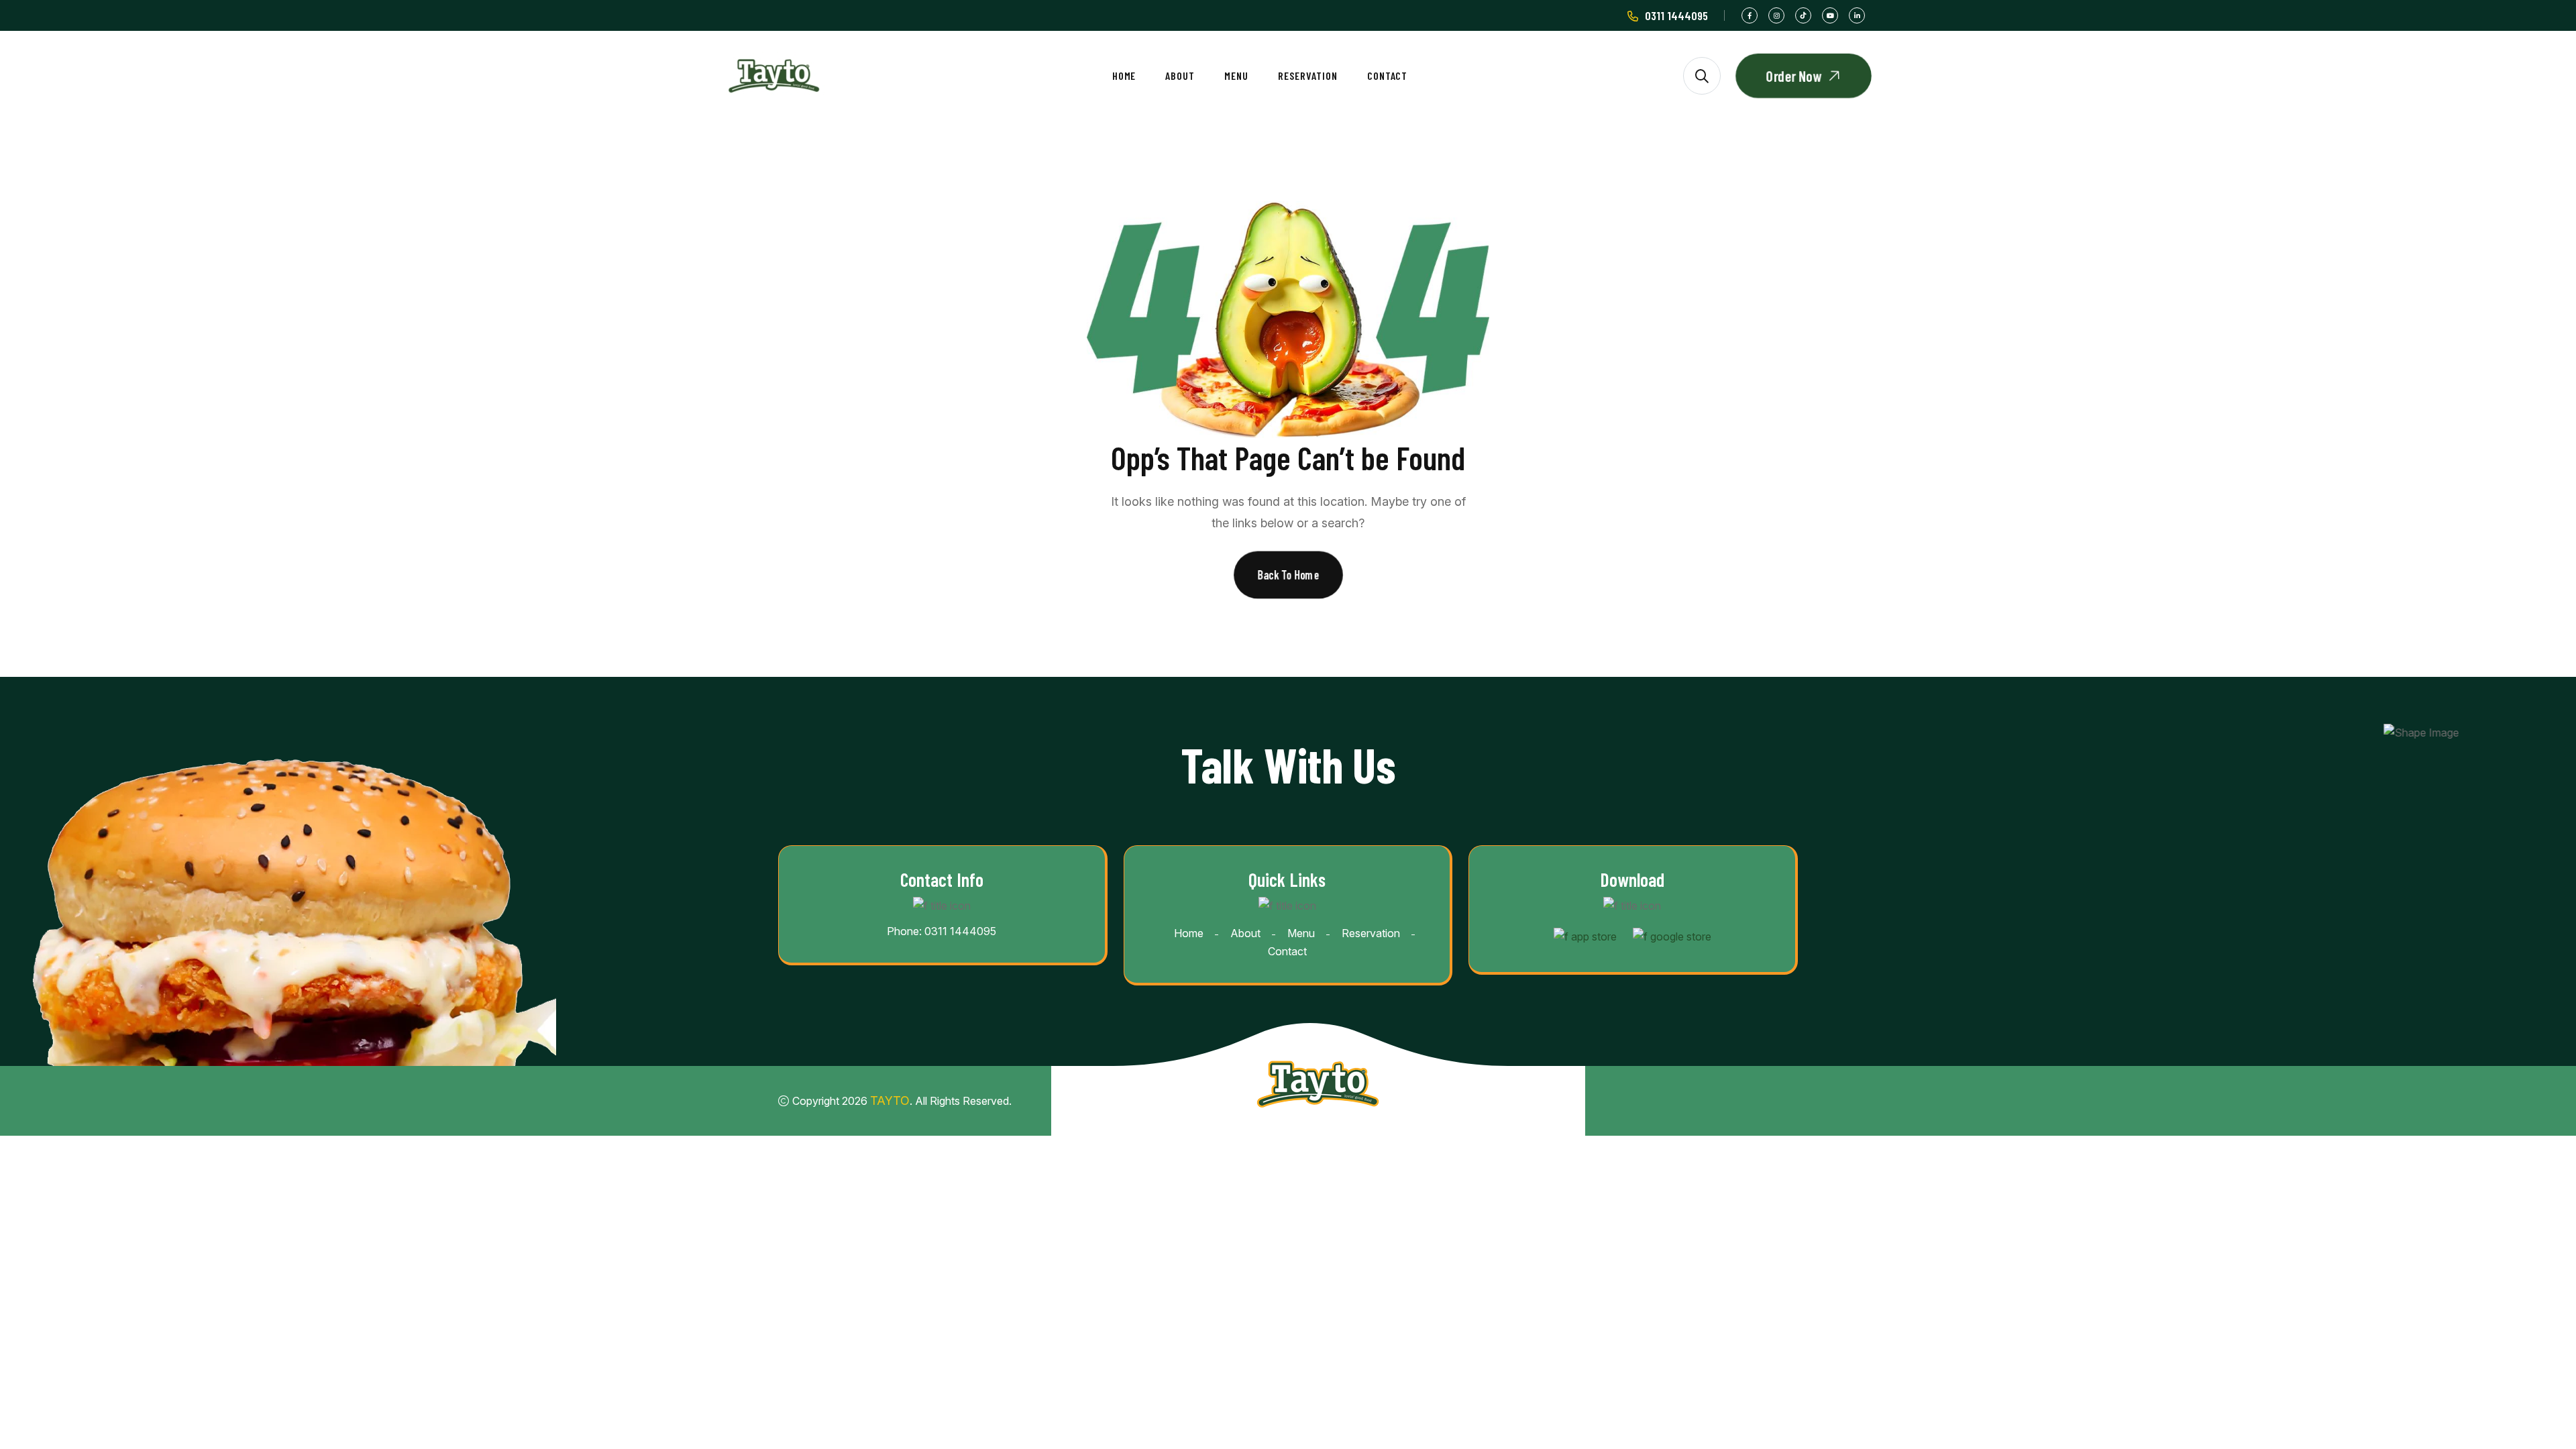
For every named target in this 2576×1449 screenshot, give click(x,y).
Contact (1388, 75)
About (1180, 75)
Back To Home (1288, 575)
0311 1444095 (1676, 15)
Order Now (1794, 76)
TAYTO (890, 1101)
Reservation (1308, 75)
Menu (1236, 75)
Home (1124, 75)
